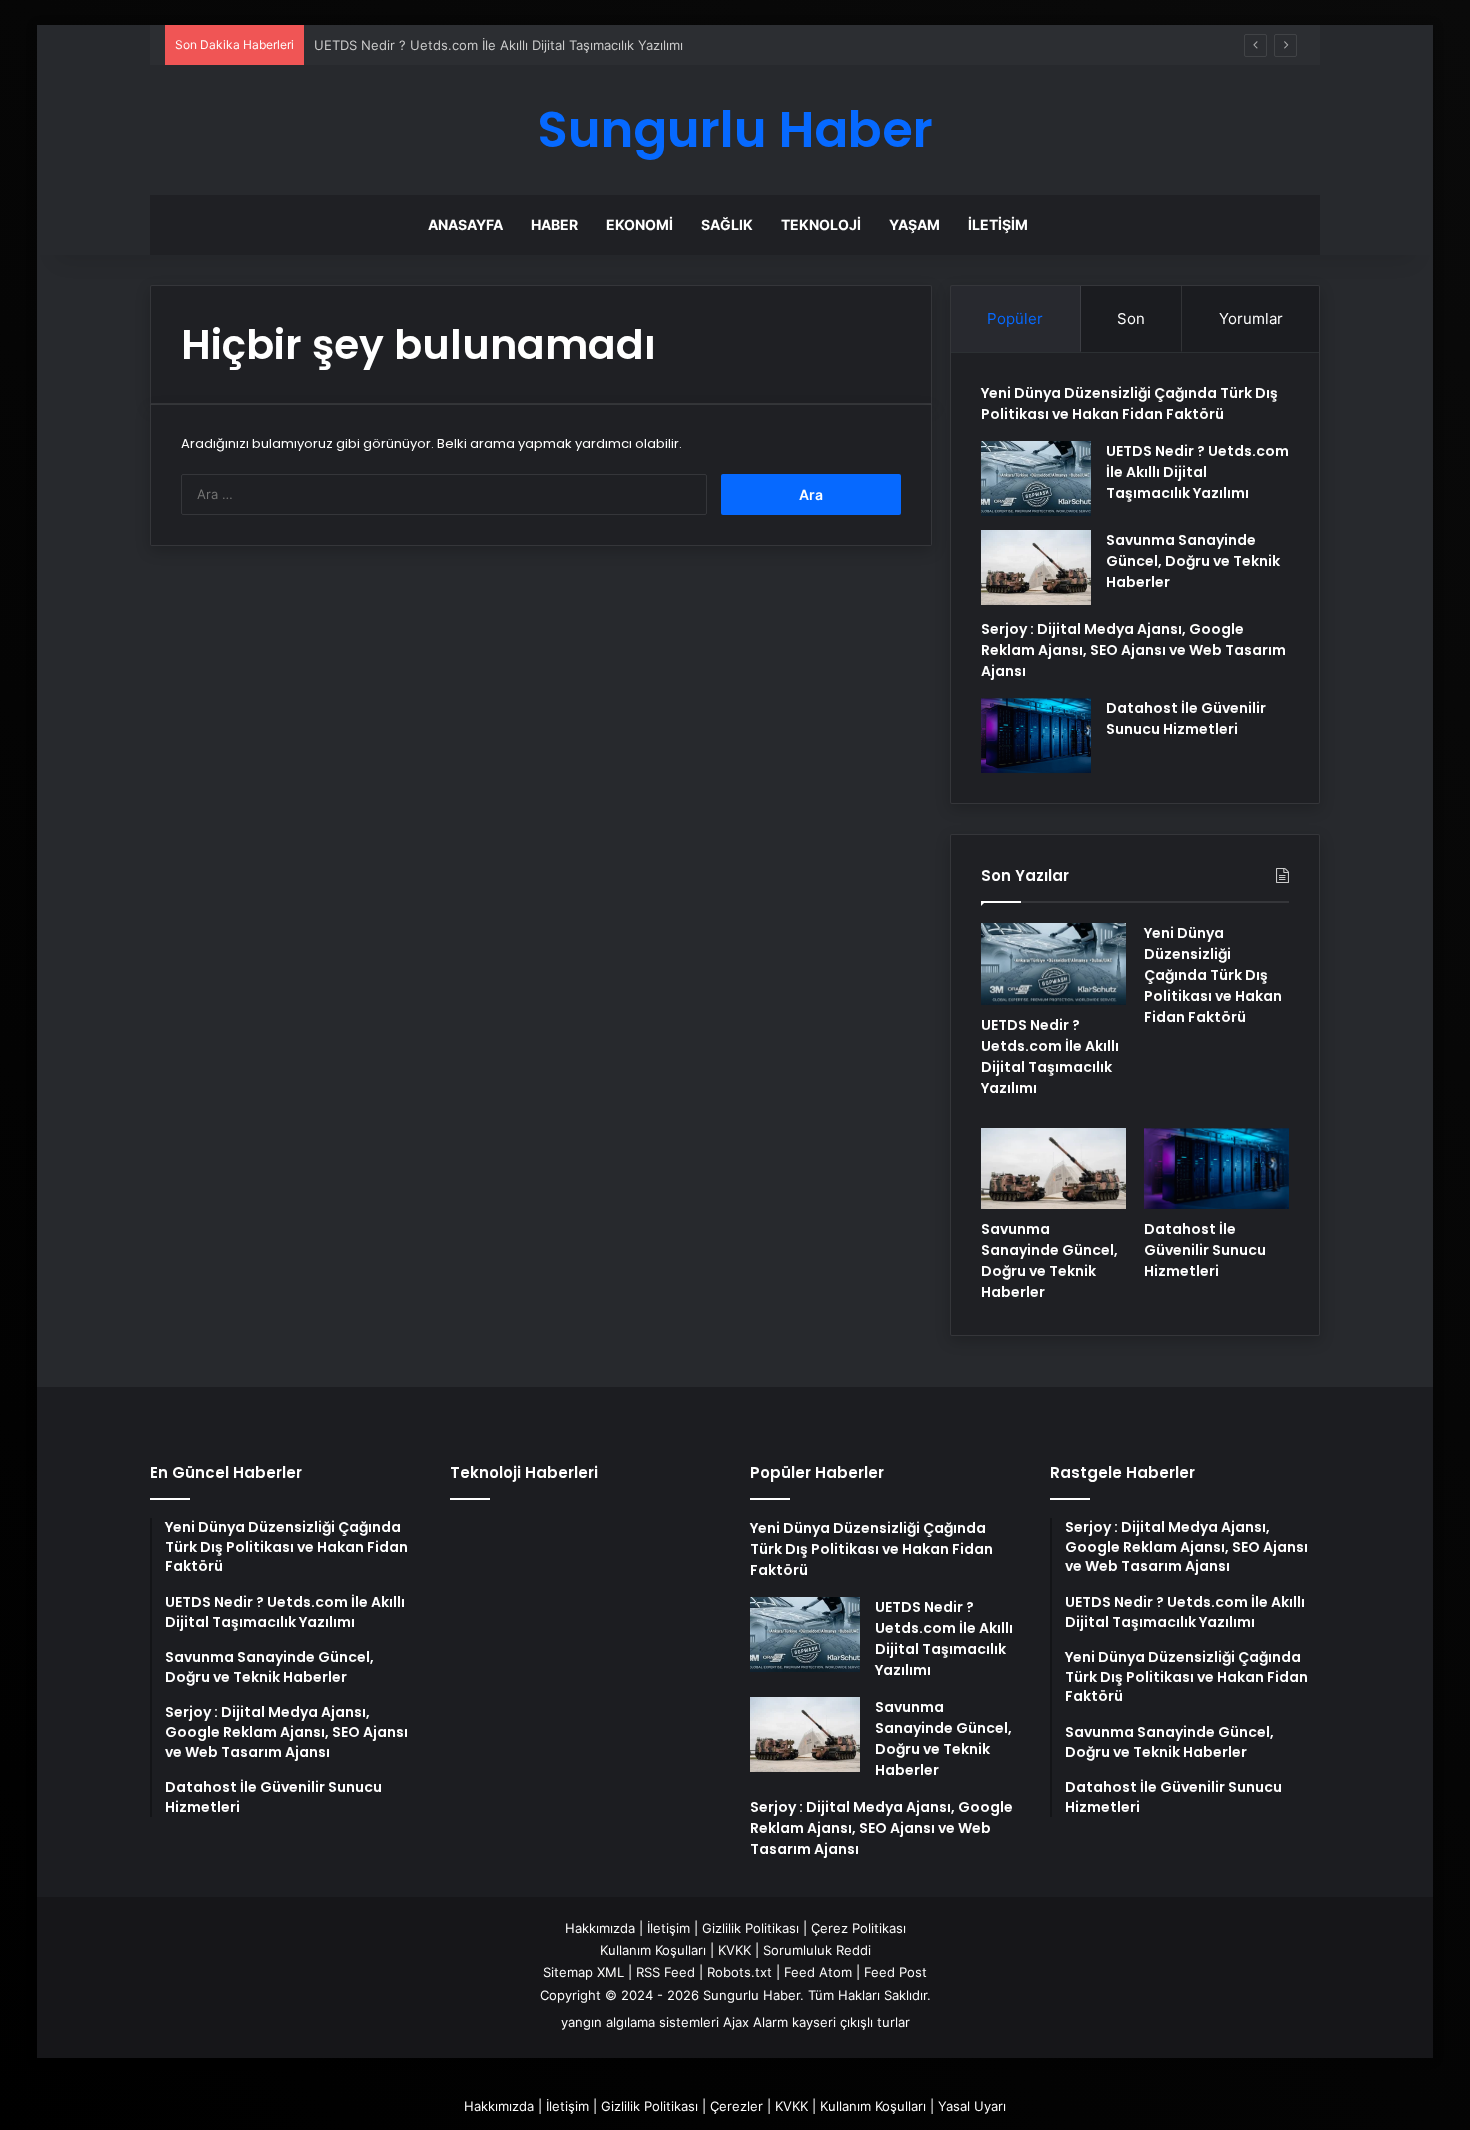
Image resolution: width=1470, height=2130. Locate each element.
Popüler (1015, 318)
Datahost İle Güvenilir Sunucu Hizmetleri (1186, 718)
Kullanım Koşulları (653, 1950)
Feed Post (895, 1972)
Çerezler (736, 2106)
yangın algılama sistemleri (640, 2022)
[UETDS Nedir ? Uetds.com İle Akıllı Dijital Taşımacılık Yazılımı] (1036, 478)
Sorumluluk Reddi (817, 1950)
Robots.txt (739, 1972)
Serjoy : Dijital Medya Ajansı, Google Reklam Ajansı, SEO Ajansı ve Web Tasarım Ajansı (1133, 650)
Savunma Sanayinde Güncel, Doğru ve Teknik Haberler (1193, 561)
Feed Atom (818, 1972)
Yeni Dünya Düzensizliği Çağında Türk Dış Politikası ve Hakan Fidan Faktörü (1129, 403)
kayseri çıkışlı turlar (851, 2022)
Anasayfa (465, 224)
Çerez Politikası (858, 1928)
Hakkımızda (600, 1928)
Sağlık (727, 224)
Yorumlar (1251, 318)
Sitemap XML (583, 1972)
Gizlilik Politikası (750, 1928)
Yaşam (914, 224)
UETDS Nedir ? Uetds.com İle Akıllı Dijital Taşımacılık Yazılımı (498, 45)
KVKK (734, 1950)
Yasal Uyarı (972, 2106)
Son (1131, 318)
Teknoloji (821, 224)
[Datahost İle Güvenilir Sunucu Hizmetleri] (1036, 735)
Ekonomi (639, 224)
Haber (554, 224)
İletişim (998, 224)
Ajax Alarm (755, 2022)
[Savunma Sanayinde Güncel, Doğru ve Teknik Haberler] (1036, 567)
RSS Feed (665, 1972)
